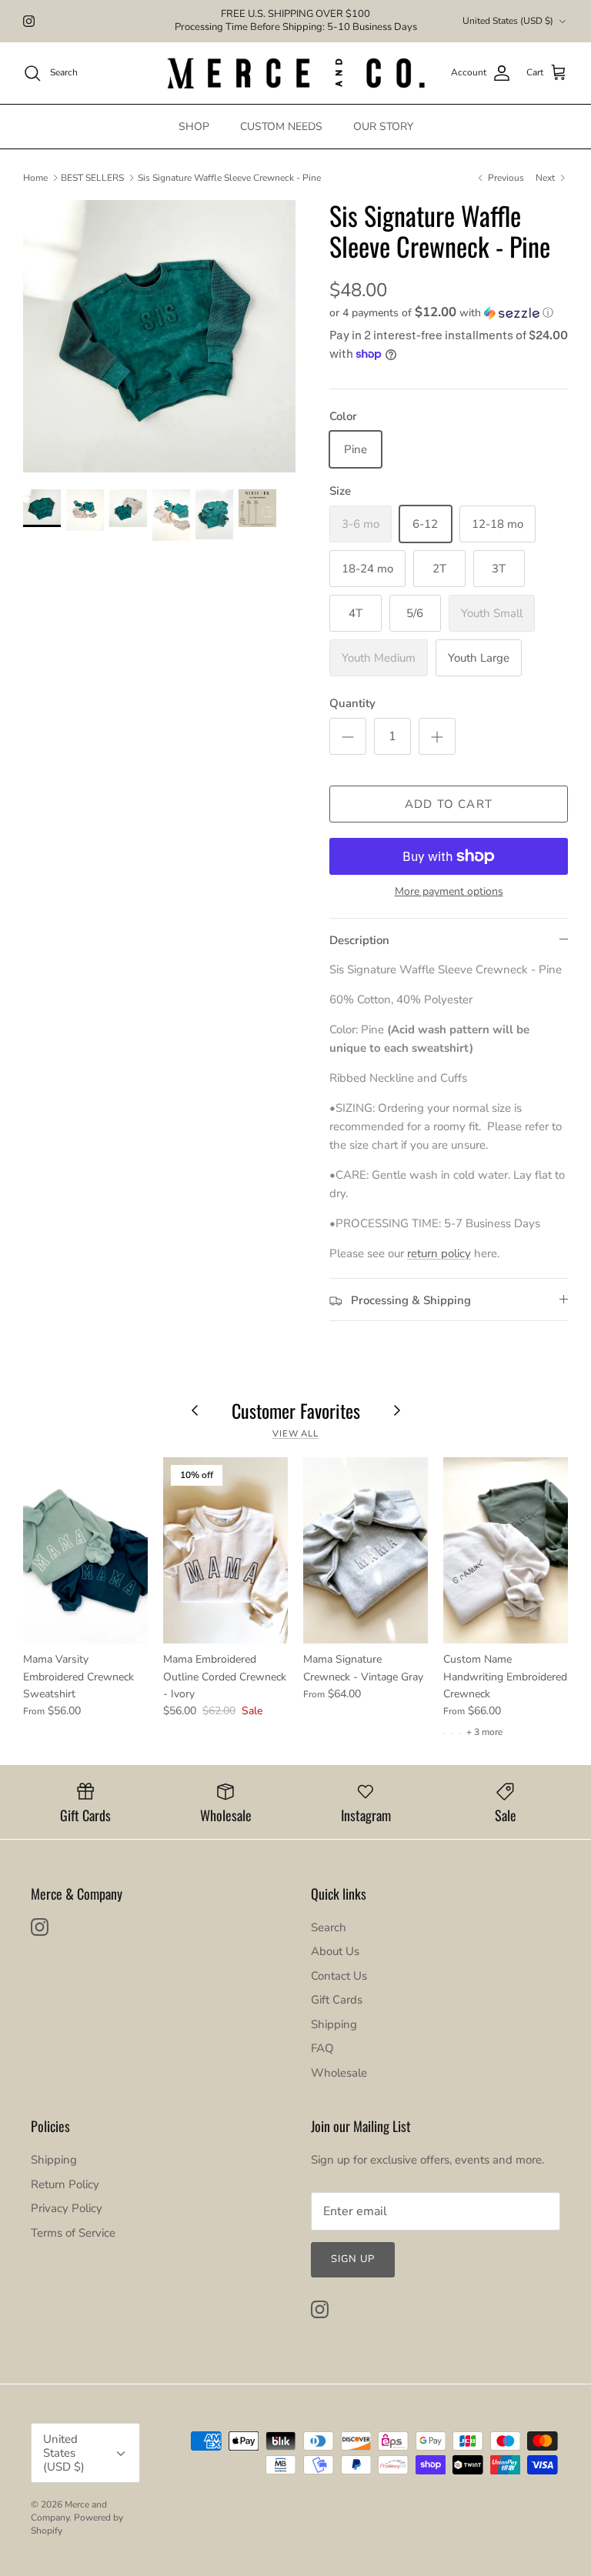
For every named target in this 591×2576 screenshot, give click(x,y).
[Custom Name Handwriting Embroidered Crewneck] (506, 1550)
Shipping (334, 2024)
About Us (335, 1951)
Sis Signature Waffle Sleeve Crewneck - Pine (229, 178)
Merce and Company (69, 2511)
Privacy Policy (67, 2208)
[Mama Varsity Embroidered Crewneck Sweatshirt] (85, 1550)
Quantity (352, 703)
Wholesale (339, 2073)
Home (35, 178)
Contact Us (339, 1976)
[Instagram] (29, 21)
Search (329, 1927)
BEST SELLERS (92, 178)
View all (295, 1434)
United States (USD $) (508, 21)
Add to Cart (449, 804)
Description (359, 940)
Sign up (353, 2259)
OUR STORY (383, 127)
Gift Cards (337, 2000)
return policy (439, 1253)
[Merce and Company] (296, 73)
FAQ (322, 2048)
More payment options (449, 892)
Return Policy (65, 2184)
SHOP (194, 127)
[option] (159, 336)
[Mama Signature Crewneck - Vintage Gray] (366, 1550)
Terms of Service (73, 2233)
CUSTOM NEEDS (281, 127)
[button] (441, 313)
